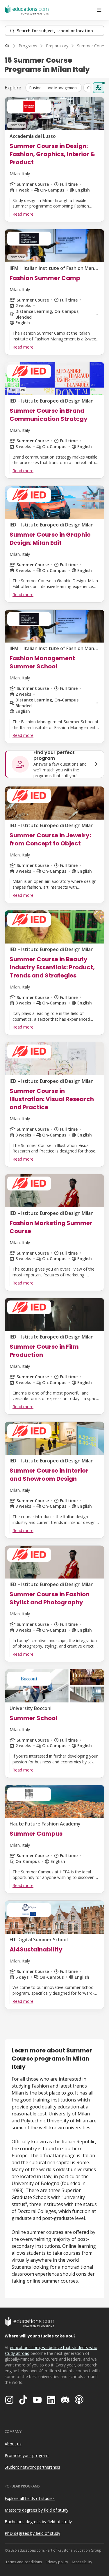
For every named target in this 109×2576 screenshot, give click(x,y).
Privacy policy (57, 2562)
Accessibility (82, 2562)
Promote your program (27, 2455)
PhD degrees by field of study (32, 2533)
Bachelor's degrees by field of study (38, 2522)
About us (13, 2444)
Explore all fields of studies (30, 2498)
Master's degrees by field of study (36, 2510)
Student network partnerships (32, 2467)
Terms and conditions (24, 2562)
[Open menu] (99, 10)
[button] (54, 88)
